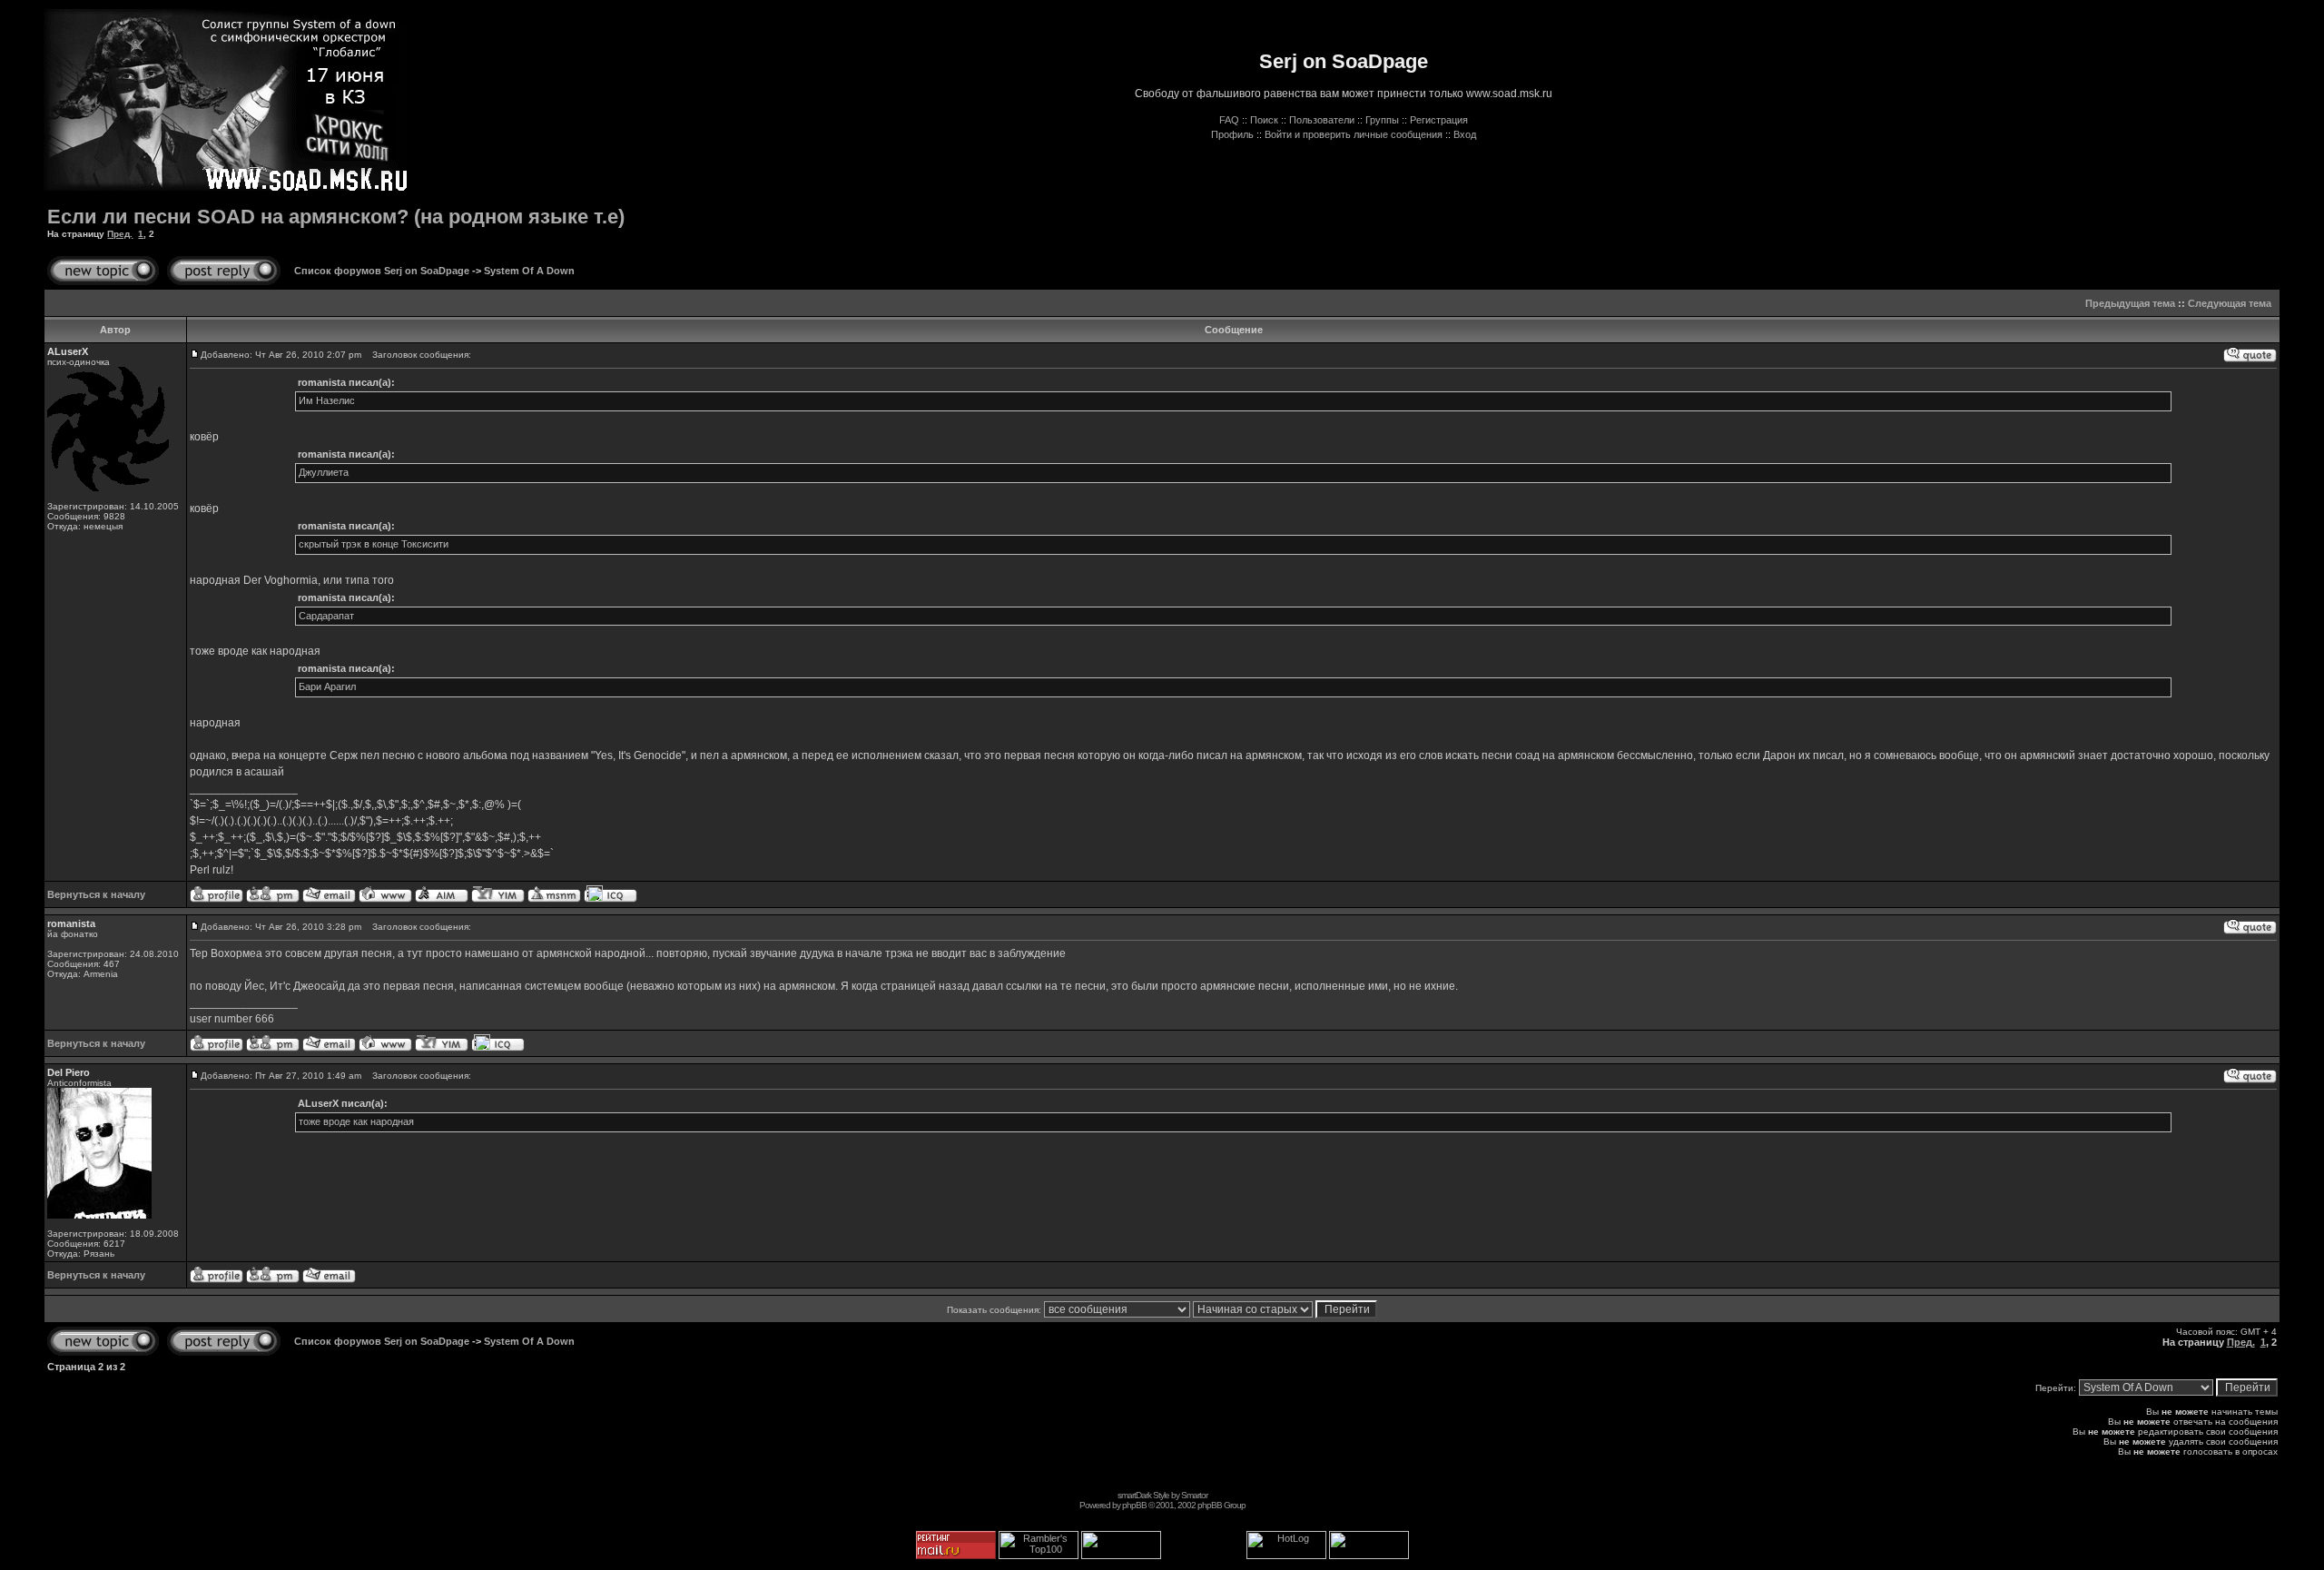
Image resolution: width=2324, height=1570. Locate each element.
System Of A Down (529, 271)
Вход (1465, 134)
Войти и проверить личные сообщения (1354, 134)
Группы (1382, 120)
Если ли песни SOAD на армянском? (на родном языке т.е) (336, 217)
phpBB (1134, 1505)
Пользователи (1322, 120)
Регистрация (1439, 120)
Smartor (1194, 1495)
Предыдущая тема (2130, 303)
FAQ (1229, 120)
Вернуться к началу (96, 894)
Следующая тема (2230, 303)
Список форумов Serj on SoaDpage (382, 271)
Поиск (1264, 120)
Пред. (120, 234)
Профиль (1232, 134)
